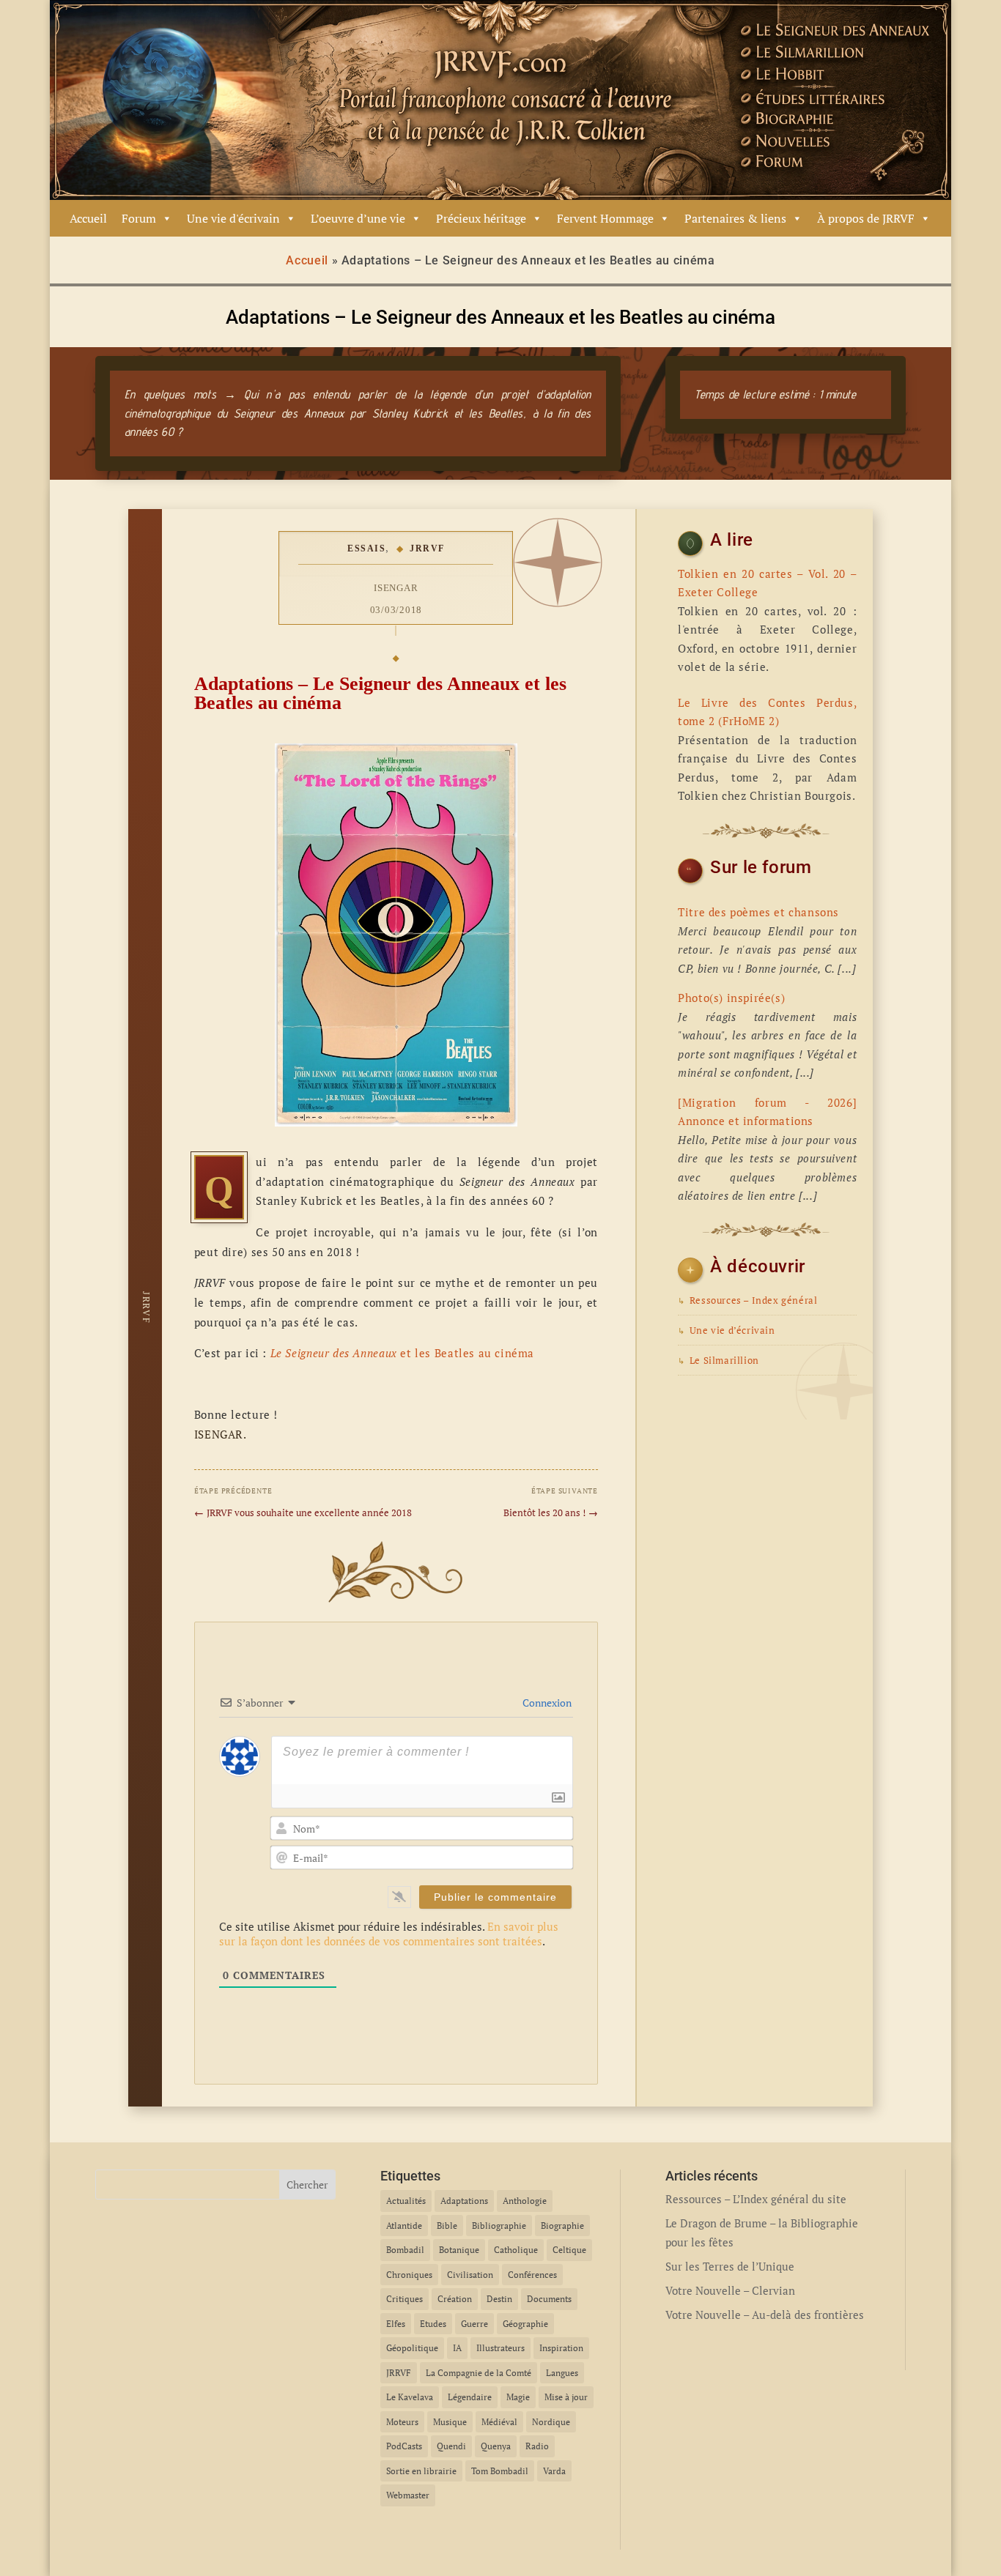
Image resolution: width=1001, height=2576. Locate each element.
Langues (562, 2373)
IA (457, 2348)
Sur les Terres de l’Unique (730, 2266)
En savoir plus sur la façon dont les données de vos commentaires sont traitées (389, 1934)
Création (455, 2299)
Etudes (433, 2324)
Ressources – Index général (747, 1300)
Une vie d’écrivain (726, 1330)
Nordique (551, 2422)
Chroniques (409, 2275)
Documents (549, 2299)
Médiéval (499, 2422)
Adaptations (464, 2201)
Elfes (396, 2324)
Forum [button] (139, 218)
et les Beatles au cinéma (403, 1353)
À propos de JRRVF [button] (866, 218)
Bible (447, 2226)
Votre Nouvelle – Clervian (730, 2290)
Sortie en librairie (421, 2471)
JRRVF (427, 549)
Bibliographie (499, 2226)
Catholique (516, 2250)
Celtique (569, 2250)
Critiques (405, 2299)
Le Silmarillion (719, 1361)
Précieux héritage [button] (481, 218)
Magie (518, 2397)
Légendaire (470, 2397)
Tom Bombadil (500, 2471)
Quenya (496, 2446)
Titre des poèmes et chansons (758, 912)
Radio (537, 2446)
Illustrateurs (500, 2348)
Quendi (451, 2446)
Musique (450, 2422)
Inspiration (561, 2348)
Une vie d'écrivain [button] (233, 218)
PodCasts (404, 2446)
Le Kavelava (410, 2397)
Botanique (459, 2250)
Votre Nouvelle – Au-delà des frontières (765, 2315)
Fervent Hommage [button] (605, 218)
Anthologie (525, 2201)
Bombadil (405, 2250)
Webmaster (408, 2495)
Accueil (88, 218)
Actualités (406, 2201)
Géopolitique (412, 2348)
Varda (554, 2471)
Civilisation (470, 2275)
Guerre (474, 2324)
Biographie (562, 2226)
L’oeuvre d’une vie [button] (358, 218)
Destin (499, 2299)
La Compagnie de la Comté (479, 2373)
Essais (366, 549)
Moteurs (402, 2422)
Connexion (546, 1703)
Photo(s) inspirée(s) (731, 998)
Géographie (525, 2324)
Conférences (532, 2275)
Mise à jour (566, 2397)
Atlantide (404, 2226)
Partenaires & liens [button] (735, 218)
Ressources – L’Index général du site (756, 2199)
